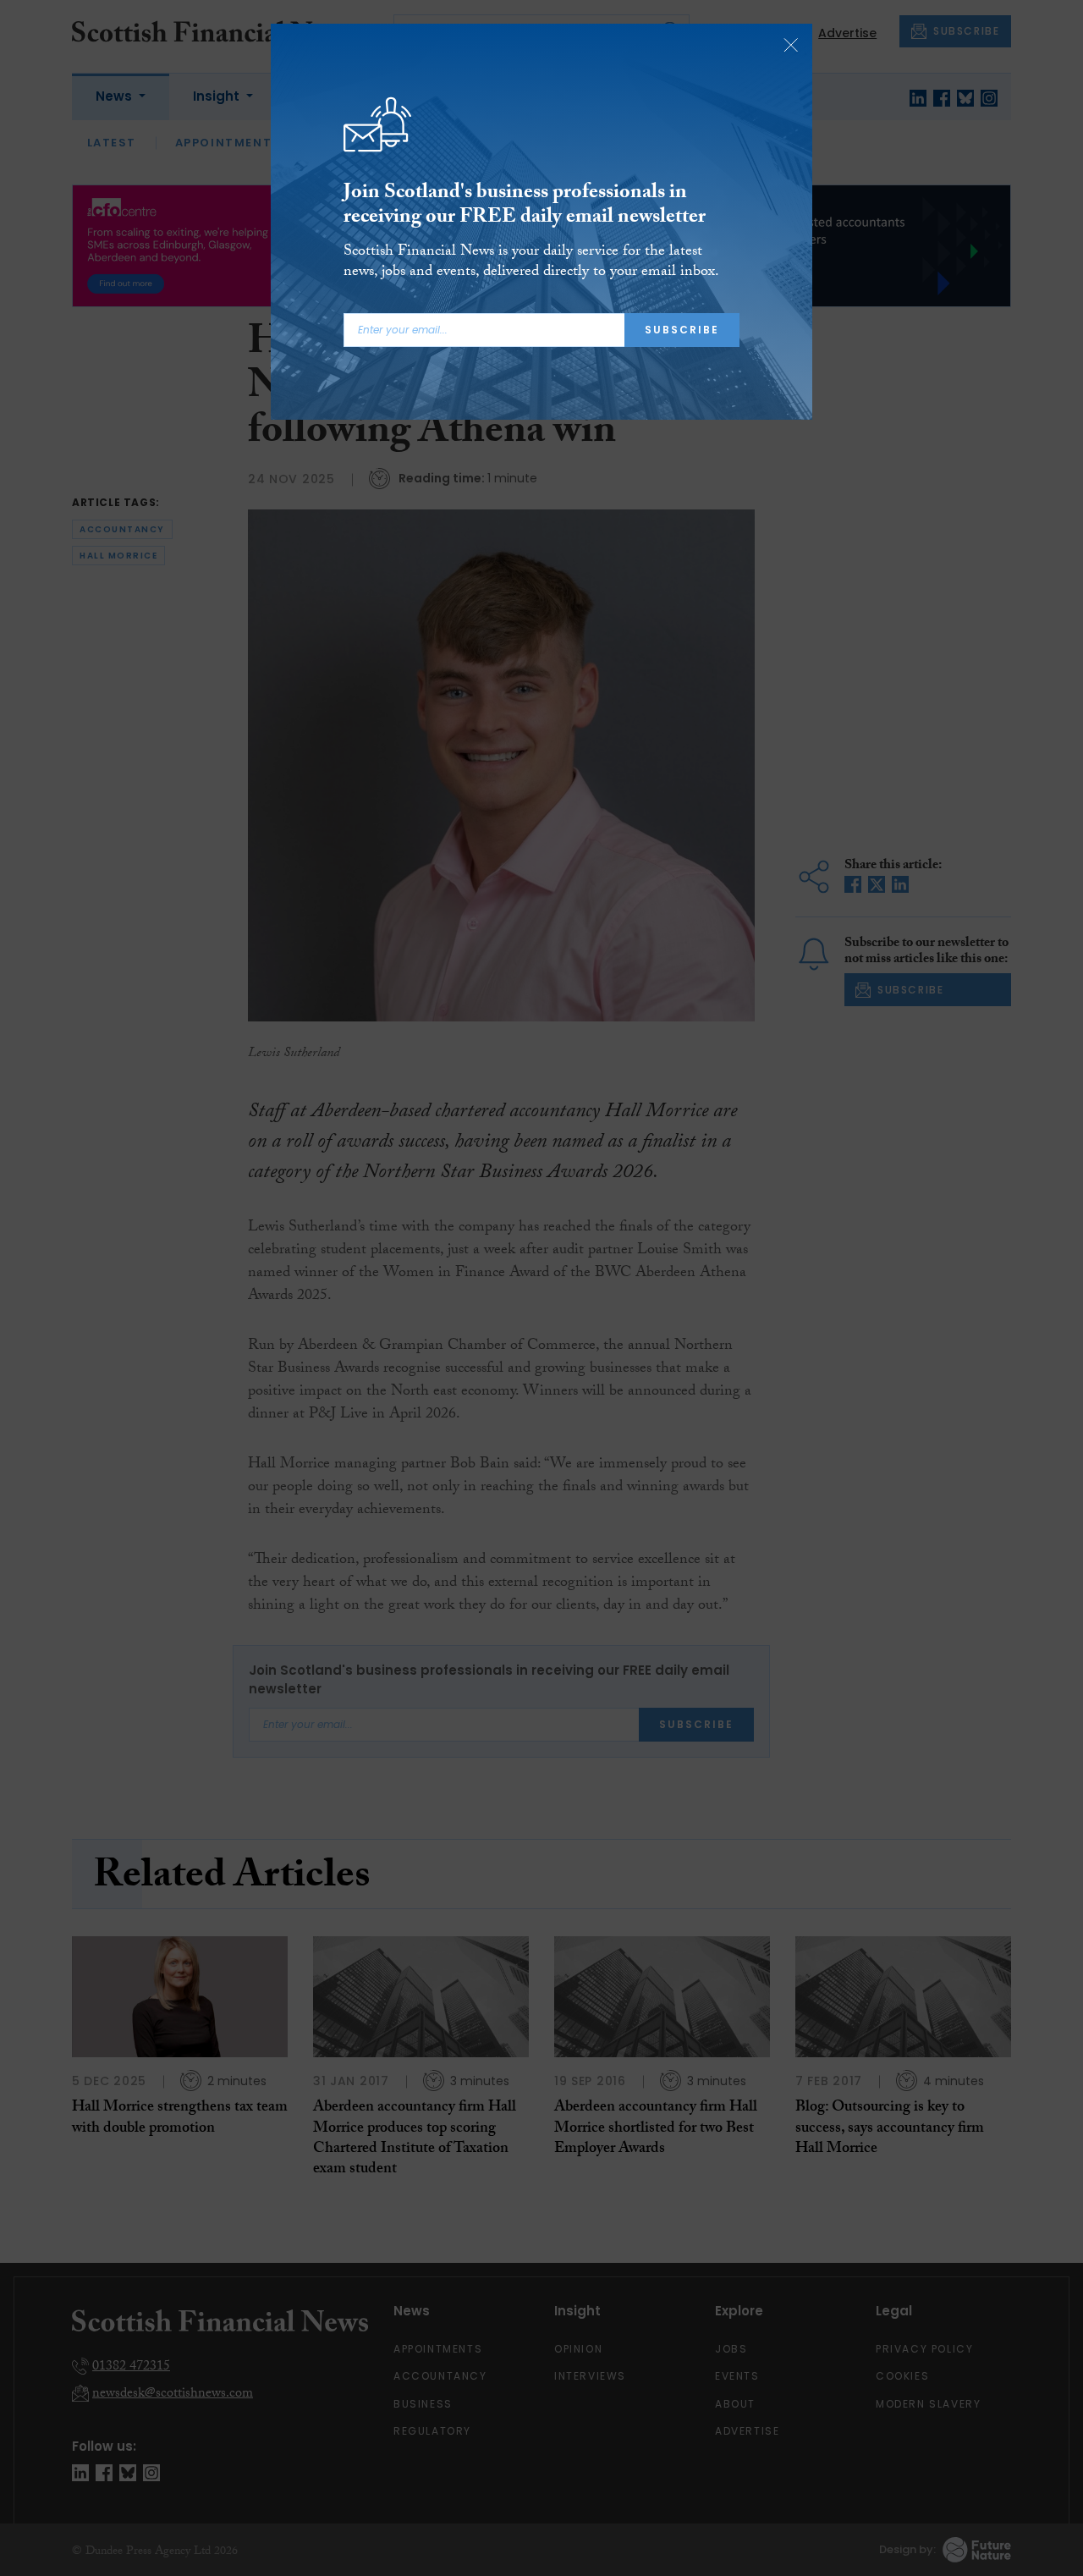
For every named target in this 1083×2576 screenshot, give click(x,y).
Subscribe (682, 330)
